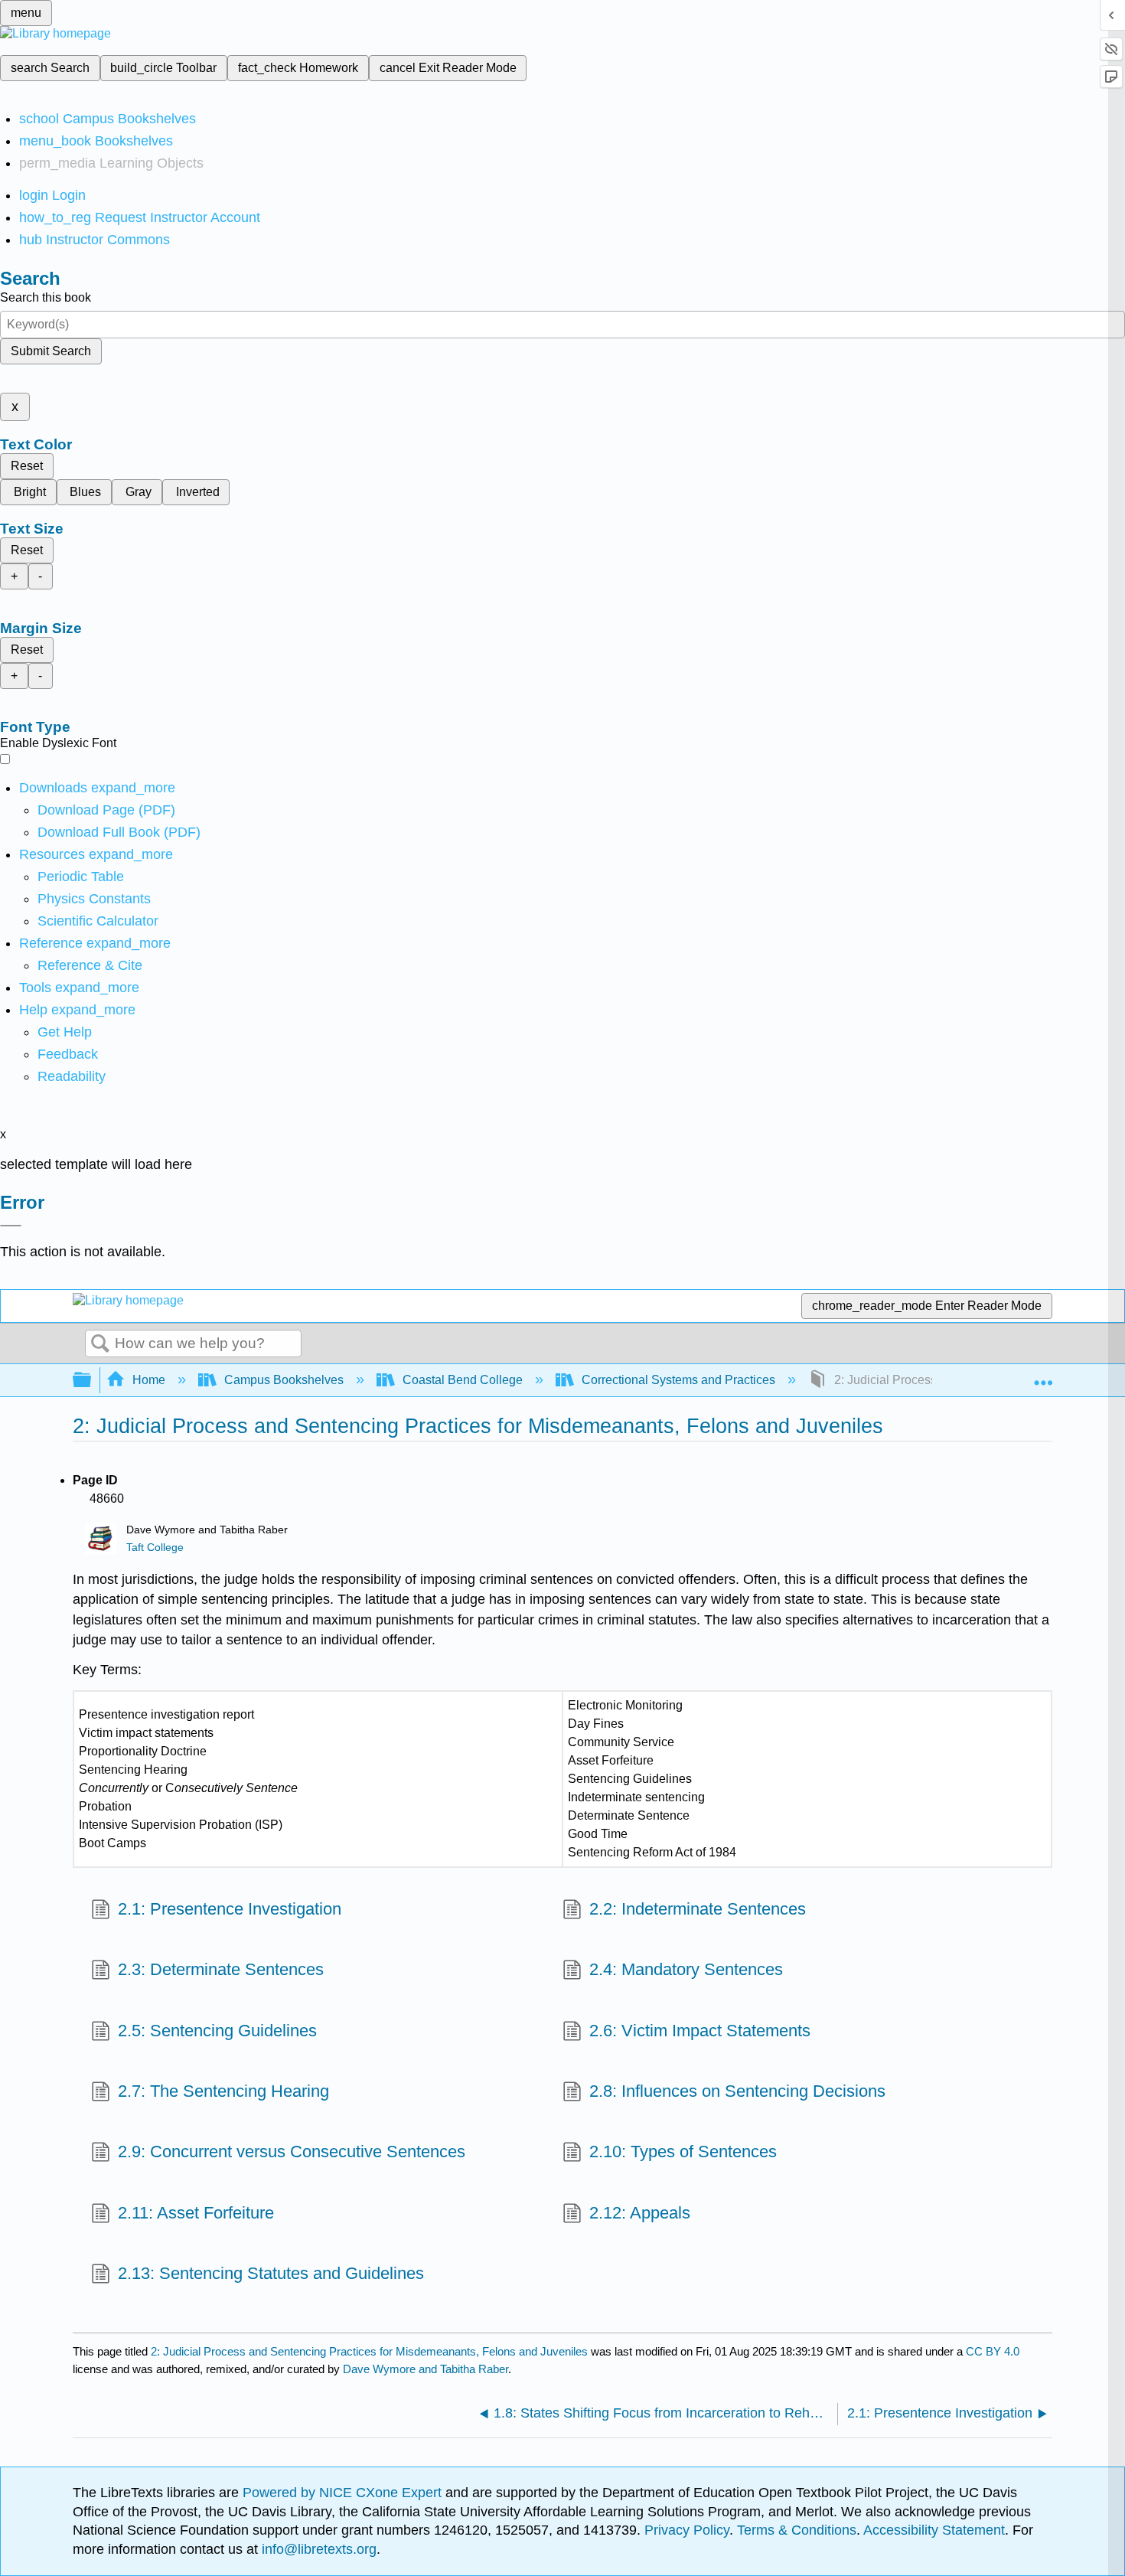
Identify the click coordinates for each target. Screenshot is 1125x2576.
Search (100, 1344)
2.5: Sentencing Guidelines (217, 2031)
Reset (27, 466)
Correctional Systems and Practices (678, 1380)
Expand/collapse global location (1043, 1376)
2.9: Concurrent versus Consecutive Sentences (292, 2152)
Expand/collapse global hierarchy (92, 1381)
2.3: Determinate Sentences (221, 1969)
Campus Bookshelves (284, 1380)
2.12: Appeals (640, 2213)
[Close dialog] (11, 1226)
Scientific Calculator (98, 921)
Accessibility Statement (934, 2530)
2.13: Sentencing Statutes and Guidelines (271, 2273)
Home (149, 1380)
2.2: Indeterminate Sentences (698, 1909)
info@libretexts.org (317, 2549)
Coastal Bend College (463, 1380)
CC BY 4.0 (993, 2351)
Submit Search (51, 351)
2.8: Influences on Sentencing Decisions (737, 2091)
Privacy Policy (687, 2530)
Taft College (155, 1548)
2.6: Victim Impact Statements (700, 2031)
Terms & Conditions (797, 2530)
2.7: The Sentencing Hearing (223, 2091)
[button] (68, 1054)
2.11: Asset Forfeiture (196, 2213)
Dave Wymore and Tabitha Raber (426, 2369)
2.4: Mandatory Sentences (686, 1969)
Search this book (46, 297)
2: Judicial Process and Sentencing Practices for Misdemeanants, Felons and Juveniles (369, 2351)
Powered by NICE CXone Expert (344, 2493)
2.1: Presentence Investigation (230, 1909)
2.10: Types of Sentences (683, 2152)
